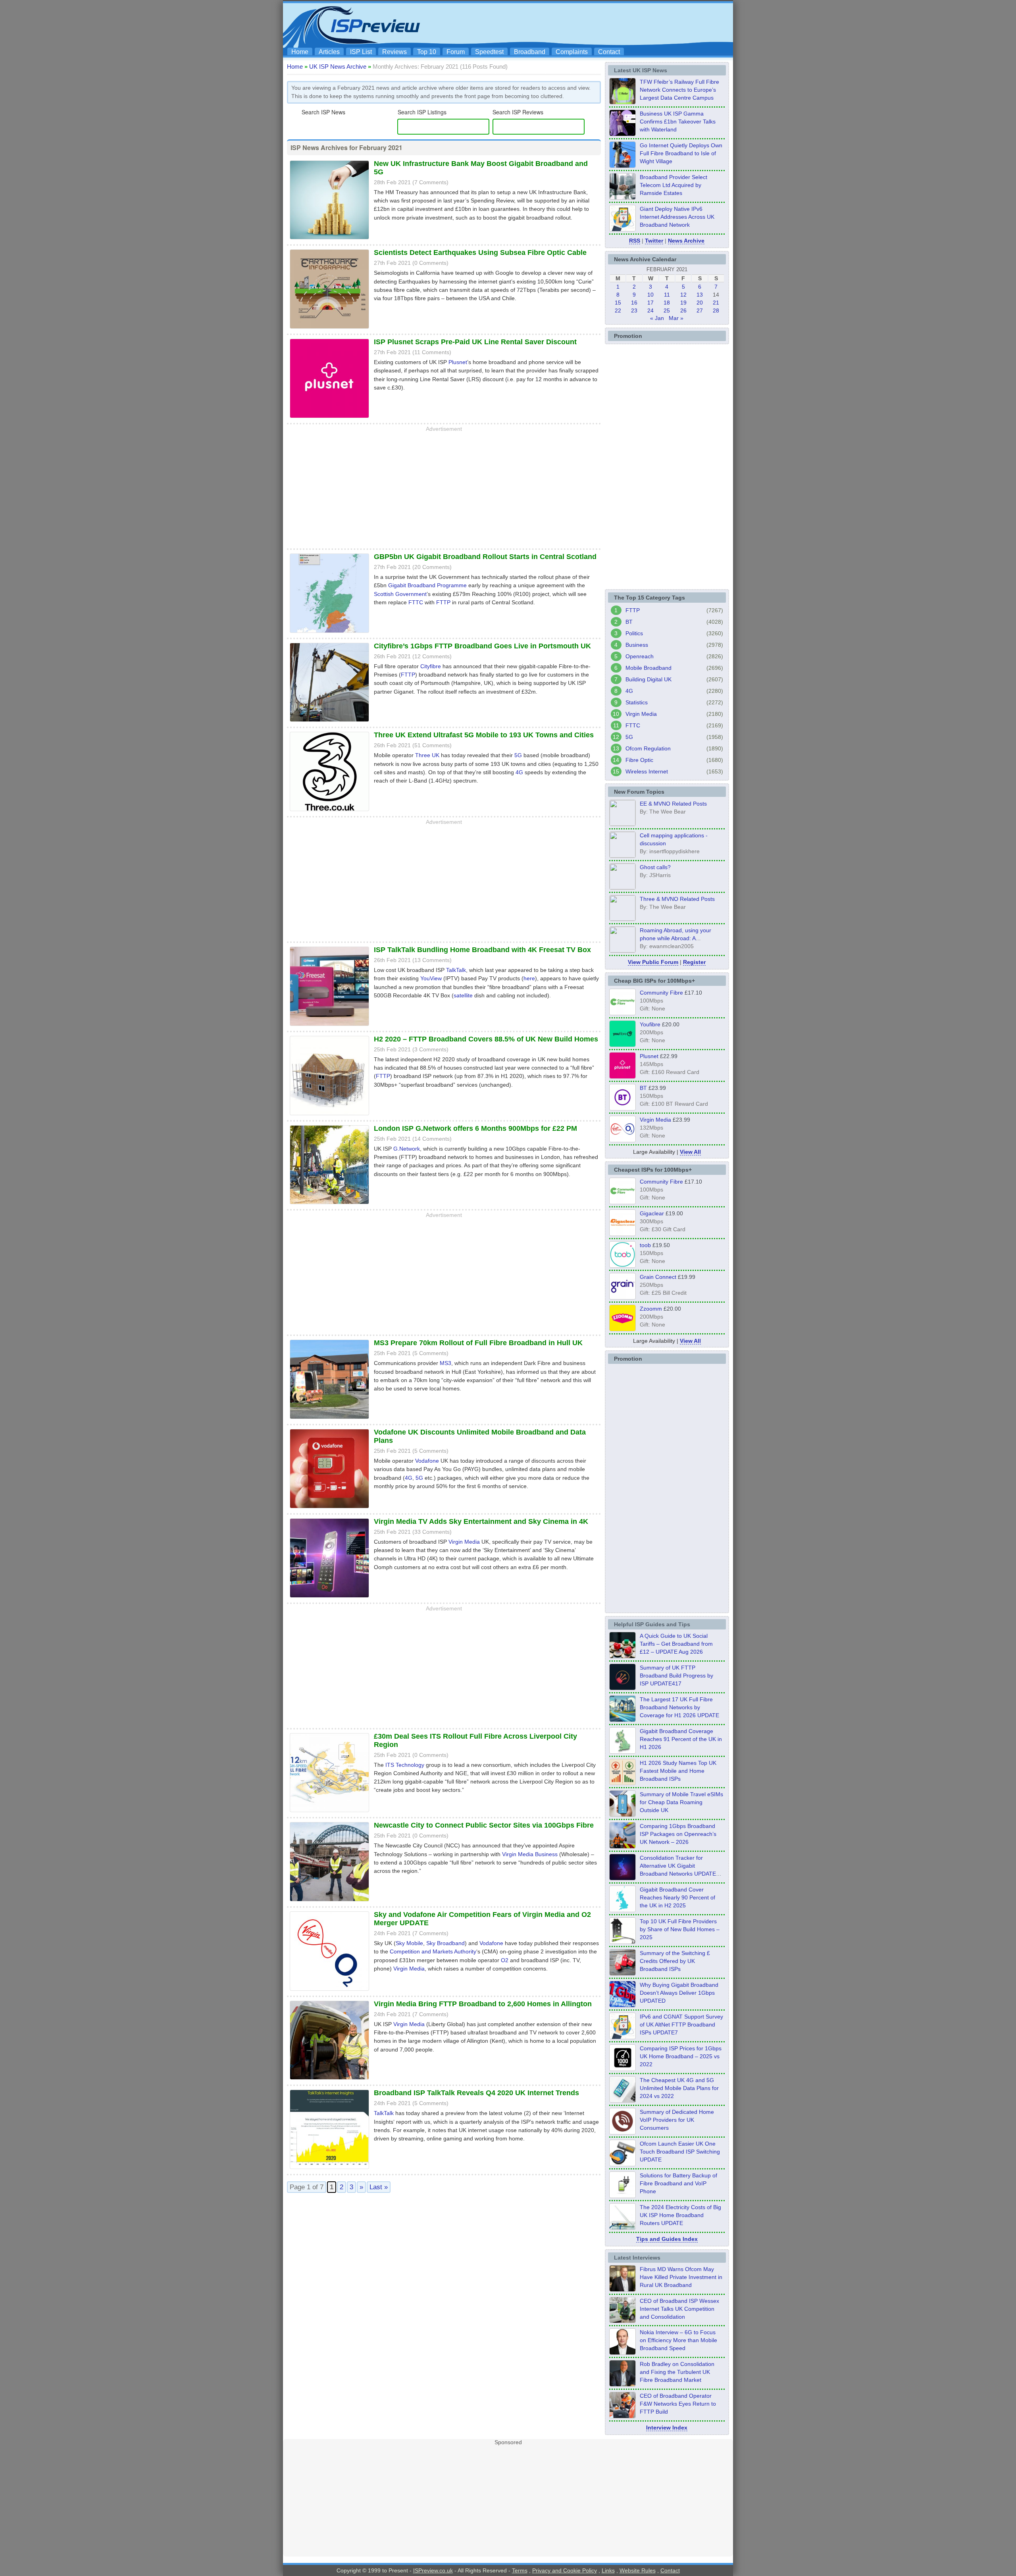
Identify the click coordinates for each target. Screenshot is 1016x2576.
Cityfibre (431, 666)
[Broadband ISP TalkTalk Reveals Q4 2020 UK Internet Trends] (329, 2170)
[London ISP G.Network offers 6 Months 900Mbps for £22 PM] (329, 1205)
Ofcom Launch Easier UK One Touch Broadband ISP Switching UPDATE (680, 2152)
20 (700, 303)
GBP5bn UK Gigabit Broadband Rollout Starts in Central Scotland (485, 557)
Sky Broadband (445, 1943)
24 (650, 310)
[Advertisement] (585, 24)
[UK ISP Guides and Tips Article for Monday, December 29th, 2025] (622, 1878)
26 (683, 310)
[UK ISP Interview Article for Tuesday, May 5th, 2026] (622, 2289)
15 (618, 303)
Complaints (572, 52)
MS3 (445, 1363)
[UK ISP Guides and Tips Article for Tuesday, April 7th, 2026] (622, 1846)
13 (700, 295)
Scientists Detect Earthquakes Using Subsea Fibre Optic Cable (480, 253)
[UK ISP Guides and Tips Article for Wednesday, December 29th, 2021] (622, 2196)
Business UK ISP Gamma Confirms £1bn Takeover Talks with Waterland (678, 121)
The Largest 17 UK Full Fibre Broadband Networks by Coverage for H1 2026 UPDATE (679, 1707)
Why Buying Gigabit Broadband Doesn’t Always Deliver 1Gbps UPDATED (679, 1993)
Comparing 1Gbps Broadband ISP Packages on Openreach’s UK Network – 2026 (678, 1834)
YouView (431, 978)
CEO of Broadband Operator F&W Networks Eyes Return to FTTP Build (678, 2404)
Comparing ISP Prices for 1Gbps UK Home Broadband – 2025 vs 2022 (681, 2056)
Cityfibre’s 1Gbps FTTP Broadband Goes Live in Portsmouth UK (482, 646)
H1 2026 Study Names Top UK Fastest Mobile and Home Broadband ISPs (678, 1771)
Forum (456, 52)
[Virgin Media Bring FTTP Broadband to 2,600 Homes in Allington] (329, 2080)
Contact (609, 52)
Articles (329, 52)
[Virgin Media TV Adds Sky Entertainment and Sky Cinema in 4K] (329, 1598)
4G (519, 772)
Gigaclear (652, 1213)
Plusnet (458, 362)
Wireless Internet (647, 771)
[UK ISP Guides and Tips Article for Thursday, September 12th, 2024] (622, 2164)
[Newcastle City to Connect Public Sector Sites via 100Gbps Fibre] (329, 1902)
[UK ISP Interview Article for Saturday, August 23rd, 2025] (622, 2384)
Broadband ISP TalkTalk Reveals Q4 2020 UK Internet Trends (476, 2093)
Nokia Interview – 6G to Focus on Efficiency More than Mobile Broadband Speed (678, 2340)
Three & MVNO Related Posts (677, 899)
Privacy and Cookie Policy (565, 2570)
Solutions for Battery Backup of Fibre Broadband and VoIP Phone (678, 2183)
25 (667, 310)
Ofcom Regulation (648, 748)
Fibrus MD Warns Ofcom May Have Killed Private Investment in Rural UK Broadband (681, 2277)
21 (716, 303)
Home (300, 52)
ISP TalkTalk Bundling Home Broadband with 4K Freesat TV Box (482, 950)
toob (645, 1245)
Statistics (637, 702)
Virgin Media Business (530, 1854)
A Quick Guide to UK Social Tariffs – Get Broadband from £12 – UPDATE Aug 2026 (676, 1644)
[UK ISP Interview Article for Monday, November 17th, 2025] (622, 2352)
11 (667, 295)
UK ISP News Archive (338, 67)
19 (683, 303)
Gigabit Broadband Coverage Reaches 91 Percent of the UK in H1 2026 (681, 1739)
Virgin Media (464, 1542)
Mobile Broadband (648, 668)
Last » (379, 2187)
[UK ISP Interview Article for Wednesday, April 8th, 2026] (622, 2321)
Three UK (427, 755)
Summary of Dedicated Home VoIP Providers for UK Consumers (677, 2120)
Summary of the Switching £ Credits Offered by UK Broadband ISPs (675, 1961)
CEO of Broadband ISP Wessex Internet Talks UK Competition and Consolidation (679, 2309)
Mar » (676, 318)
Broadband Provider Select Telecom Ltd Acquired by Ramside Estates (673, 185)
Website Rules (638, 2570)
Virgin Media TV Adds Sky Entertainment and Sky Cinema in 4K (481, 1521)
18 (667, 303)
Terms (520, 2570)
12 (683, 295)
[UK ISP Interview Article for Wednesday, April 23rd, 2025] (622, 2416)
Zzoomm (651, 1309)
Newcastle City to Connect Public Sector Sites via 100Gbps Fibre (484, 1825)
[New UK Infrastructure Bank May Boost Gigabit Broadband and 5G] (329, 240)
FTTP (443, 602)
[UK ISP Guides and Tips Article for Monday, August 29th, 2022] (622, 1656)
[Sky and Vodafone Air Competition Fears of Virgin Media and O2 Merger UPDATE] (329, 1992)
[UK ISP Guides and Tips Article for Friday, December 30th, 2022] (622, 2132)
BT (629, 622)
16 (634, 303)
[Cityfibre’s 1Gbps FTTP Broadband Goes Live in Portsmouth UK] (329, 723)
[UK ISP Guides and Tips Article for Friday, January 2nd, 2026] (622, 1910)
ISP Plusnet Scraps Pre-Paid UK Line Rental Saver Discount (475, 342)
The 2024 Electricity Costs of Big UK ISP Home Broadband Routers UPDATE (680, 2215)
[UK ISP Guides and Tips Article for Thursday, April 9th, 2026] (622, 1814)
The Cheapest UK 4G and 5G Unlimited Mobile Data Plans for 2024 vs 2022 (679, 2088)
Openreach (640, 656)
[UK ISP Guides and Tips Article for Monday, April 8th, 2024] (622, 2037)
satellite (463, 995)
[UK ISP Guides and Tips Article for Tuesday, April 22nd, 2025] (622, 1973)
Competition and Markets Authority (433, 1951)
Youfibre (650, 1024)
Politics (634, 633)
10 (650, 295)
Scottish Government (400, 594)
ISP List (361, 52)
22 (618, 310)
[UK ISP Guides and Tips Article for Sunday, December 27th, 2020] (622, 2005)
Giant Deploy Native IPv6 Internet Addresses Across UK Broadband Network (677, 217)
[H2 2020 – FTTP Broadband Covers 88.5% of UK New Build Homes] (329, 1116)
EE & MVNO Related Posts (673, 804)
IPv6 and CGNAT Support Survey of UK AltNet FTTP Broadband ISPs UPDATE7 (681, 2025)
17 (650, 303)
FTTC (416, 602)
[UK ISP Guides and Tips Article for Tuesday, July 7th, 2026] (622, 1751)
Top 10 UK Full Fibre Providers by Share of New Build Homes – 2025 (680, 1929)
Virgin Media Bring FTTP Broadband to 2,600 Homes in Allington (483, 2004)
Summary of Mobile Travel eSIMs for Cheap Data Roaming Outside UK (681, 1802)
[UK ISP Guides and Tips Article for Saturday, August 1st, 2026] (622, 1720)
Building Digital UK (648, 679)
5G (518, 755)
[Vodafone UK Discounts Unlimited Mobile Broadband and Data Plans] (329, 1509)
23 (634, 310)
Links (608, 2570)
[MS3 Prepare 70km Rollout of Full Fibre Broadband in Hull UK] (329, 1420)
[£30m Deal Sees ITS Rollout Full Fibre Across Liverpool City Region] (329, 1813)
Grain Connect (658, 1277)
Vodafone (427, 1461)
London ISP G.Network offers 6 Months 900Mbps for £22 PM (475, 1128)
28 (716, 310)
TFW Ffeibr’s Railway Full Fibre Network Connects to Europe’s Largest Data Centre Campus (679, 90)
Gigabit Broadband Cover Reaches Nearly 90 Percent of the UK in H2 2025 (677, 1897)
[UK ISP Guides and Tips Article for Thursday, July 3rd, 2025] (622, 1942)
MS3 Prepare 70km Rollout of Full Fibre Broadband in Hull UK (478, 1343)
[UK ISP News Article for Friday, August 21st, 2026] (622, 166)
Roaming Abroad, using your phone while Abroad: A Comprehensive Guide (675, 938)
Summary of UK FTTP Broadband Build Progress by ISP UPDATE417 (676, 1676)
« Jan (657, 318)
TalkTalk (456, 970)
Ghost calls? (655, 867)
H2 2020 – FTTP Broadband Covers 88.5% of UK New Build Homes (486, 1039)
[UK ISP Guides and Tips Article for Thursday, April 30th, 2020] (622, 1688)
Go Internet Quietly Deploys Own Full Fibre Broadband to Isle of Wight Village (681, 153)
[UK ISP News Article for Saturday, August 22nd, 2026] (622, 102)
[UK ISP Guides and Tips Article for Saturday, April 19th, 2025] (622, 2069)
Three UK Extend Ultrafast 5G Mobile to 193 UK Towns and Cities (484, 735)
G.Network (407, 1149)
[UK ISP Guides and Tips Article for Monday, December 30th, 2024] (622, 2100)
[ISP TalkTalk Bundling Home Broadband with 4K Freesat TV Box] (329, 1027)
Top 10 (427, 52)
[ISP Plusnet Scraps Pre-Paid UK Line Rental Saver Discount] (329, 419)
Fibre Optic (639, 760)
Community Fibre (661, 993)
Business (637, 645)
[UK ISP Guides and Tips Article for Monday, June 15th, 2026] (622, 1783)
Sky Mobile (409, 1943)
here (529, 978)
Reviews (394, 52)
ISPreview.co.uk (433, 2570)
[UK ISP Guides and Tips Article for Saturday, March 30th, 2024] (622, 2227)
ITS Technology (405, 1765)
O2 (505, 1960)
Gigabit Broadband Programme (427, 585)
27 (700, 310)
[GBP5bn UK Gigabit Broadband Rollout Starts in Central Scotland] (329, 634)
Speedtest (489, 52)
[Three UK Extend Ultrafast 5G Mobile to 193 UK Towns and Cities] (329, 812)
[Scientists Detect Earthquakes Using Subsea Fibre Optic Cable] (329, 330)
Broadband (530, 52)
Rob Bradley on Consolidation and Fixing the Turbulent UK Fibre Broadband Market (677, 2372)
